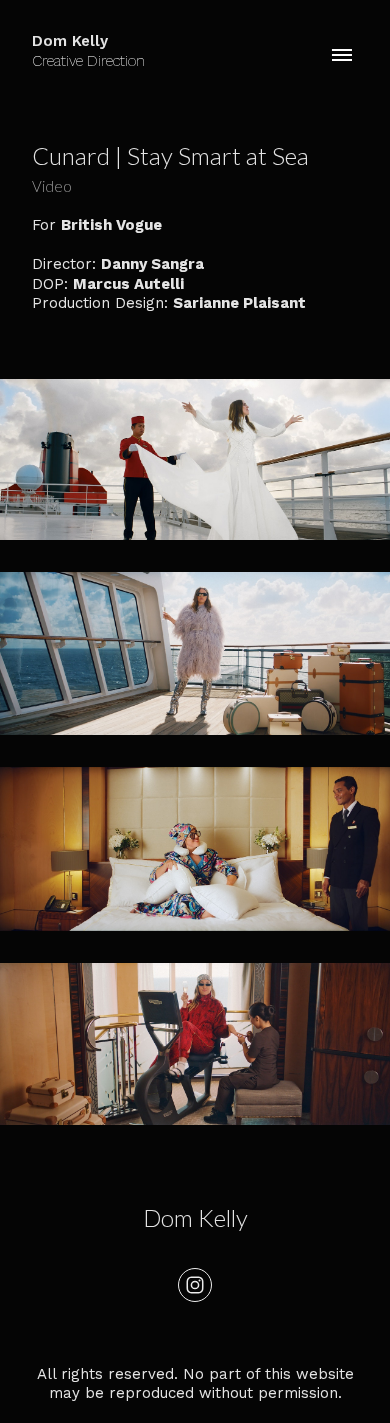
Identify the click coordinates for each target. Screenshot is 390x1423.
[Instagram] (195, 1285)
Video (52, 186)
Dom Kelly (195, 1217)
